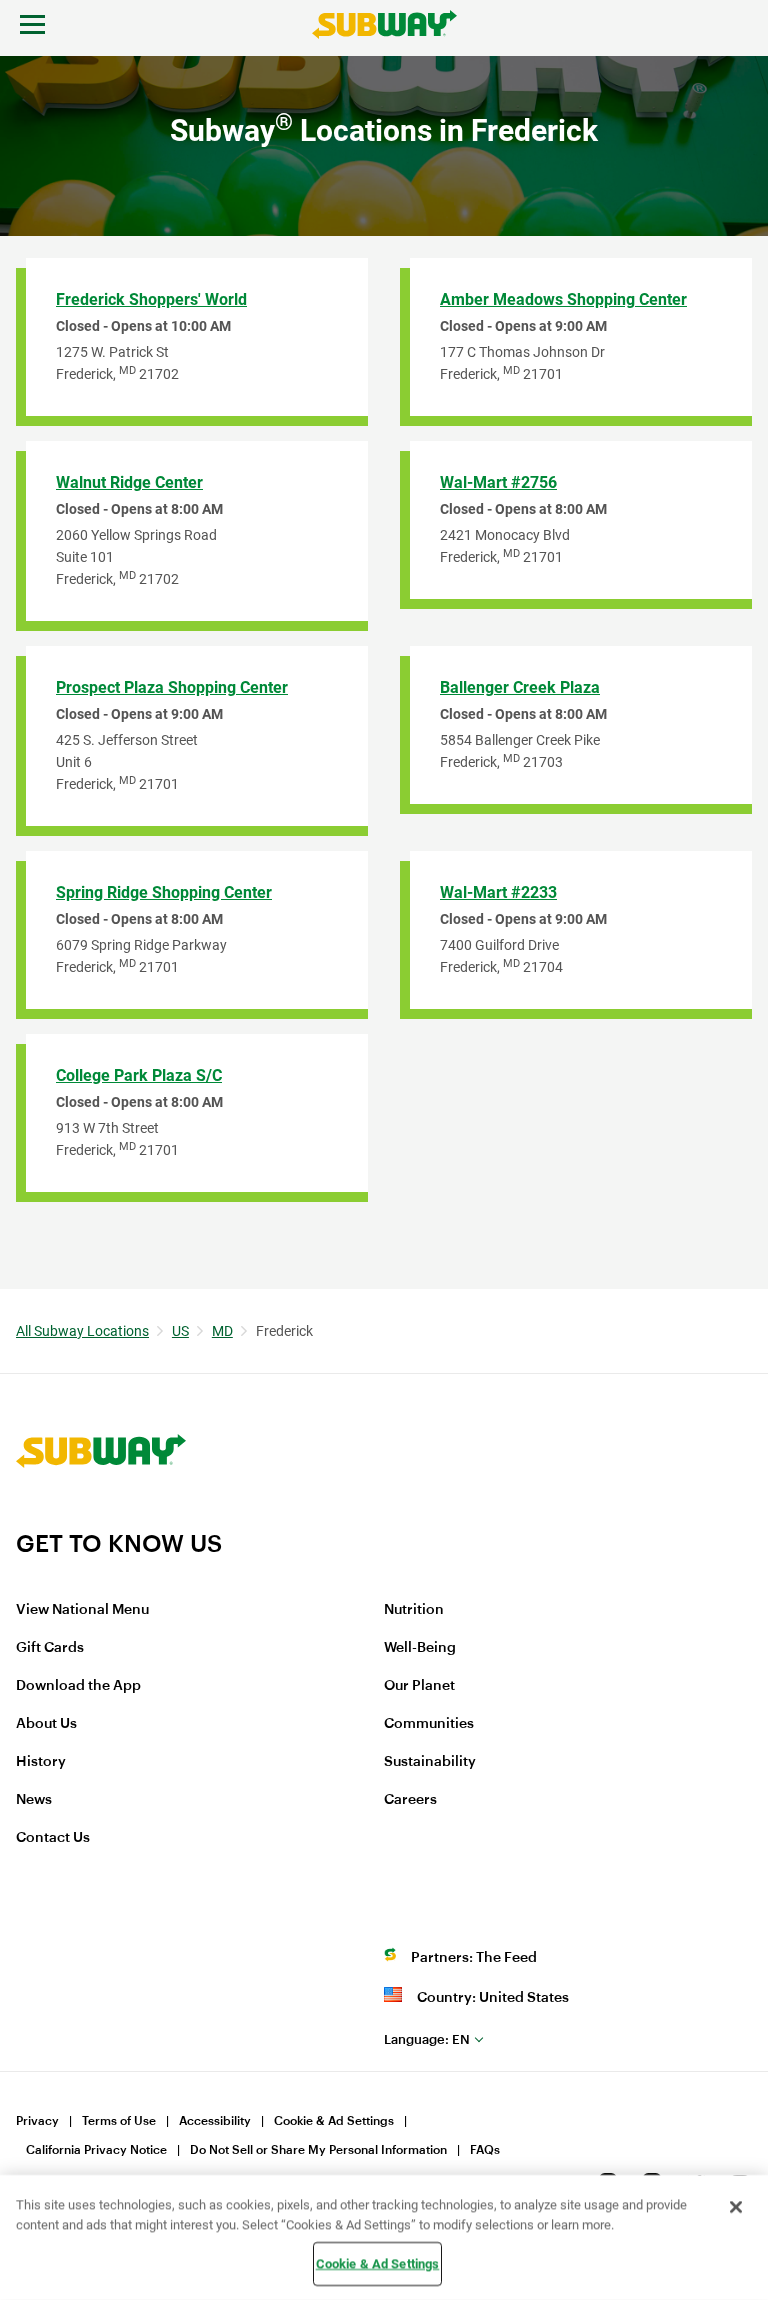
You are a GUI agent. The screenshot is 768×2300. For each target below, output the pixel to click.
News (34, 1800)
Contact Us (53, 1838)
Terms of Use (119, 2121)
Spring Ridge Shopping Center (164, 892)
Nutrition (414, 1610)
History (41, 1762)
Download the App (78, 1686)
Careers (410, 1800)
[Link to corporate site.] (101, 1516)
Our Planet (419, 1686)
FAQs (485, 2150)
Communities (429, 1724)
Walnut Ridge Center (129, 482)
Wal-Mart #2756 (498, 482)
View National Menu (82, 1610)
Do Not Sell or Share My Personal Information (318, 2150)
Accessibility (215, 2121)
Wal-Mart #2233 (498, 892)
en (427, 2039)
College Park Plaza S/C (139, 1075)
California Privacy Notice (96, 2150)
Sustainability (430, 1762)
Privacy (37, 2121)
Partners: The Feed (474, 1958)
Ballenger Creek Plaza (520, 687)
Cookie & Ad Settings (334, 2121)
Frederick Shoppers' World (151, 299)
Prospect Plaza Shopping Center (172, 687)
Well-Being (420, 1648)
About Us (46, 1724)
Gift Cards (50, 1648)
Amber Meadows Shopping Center (563, 299)
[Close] (736, 2207)
